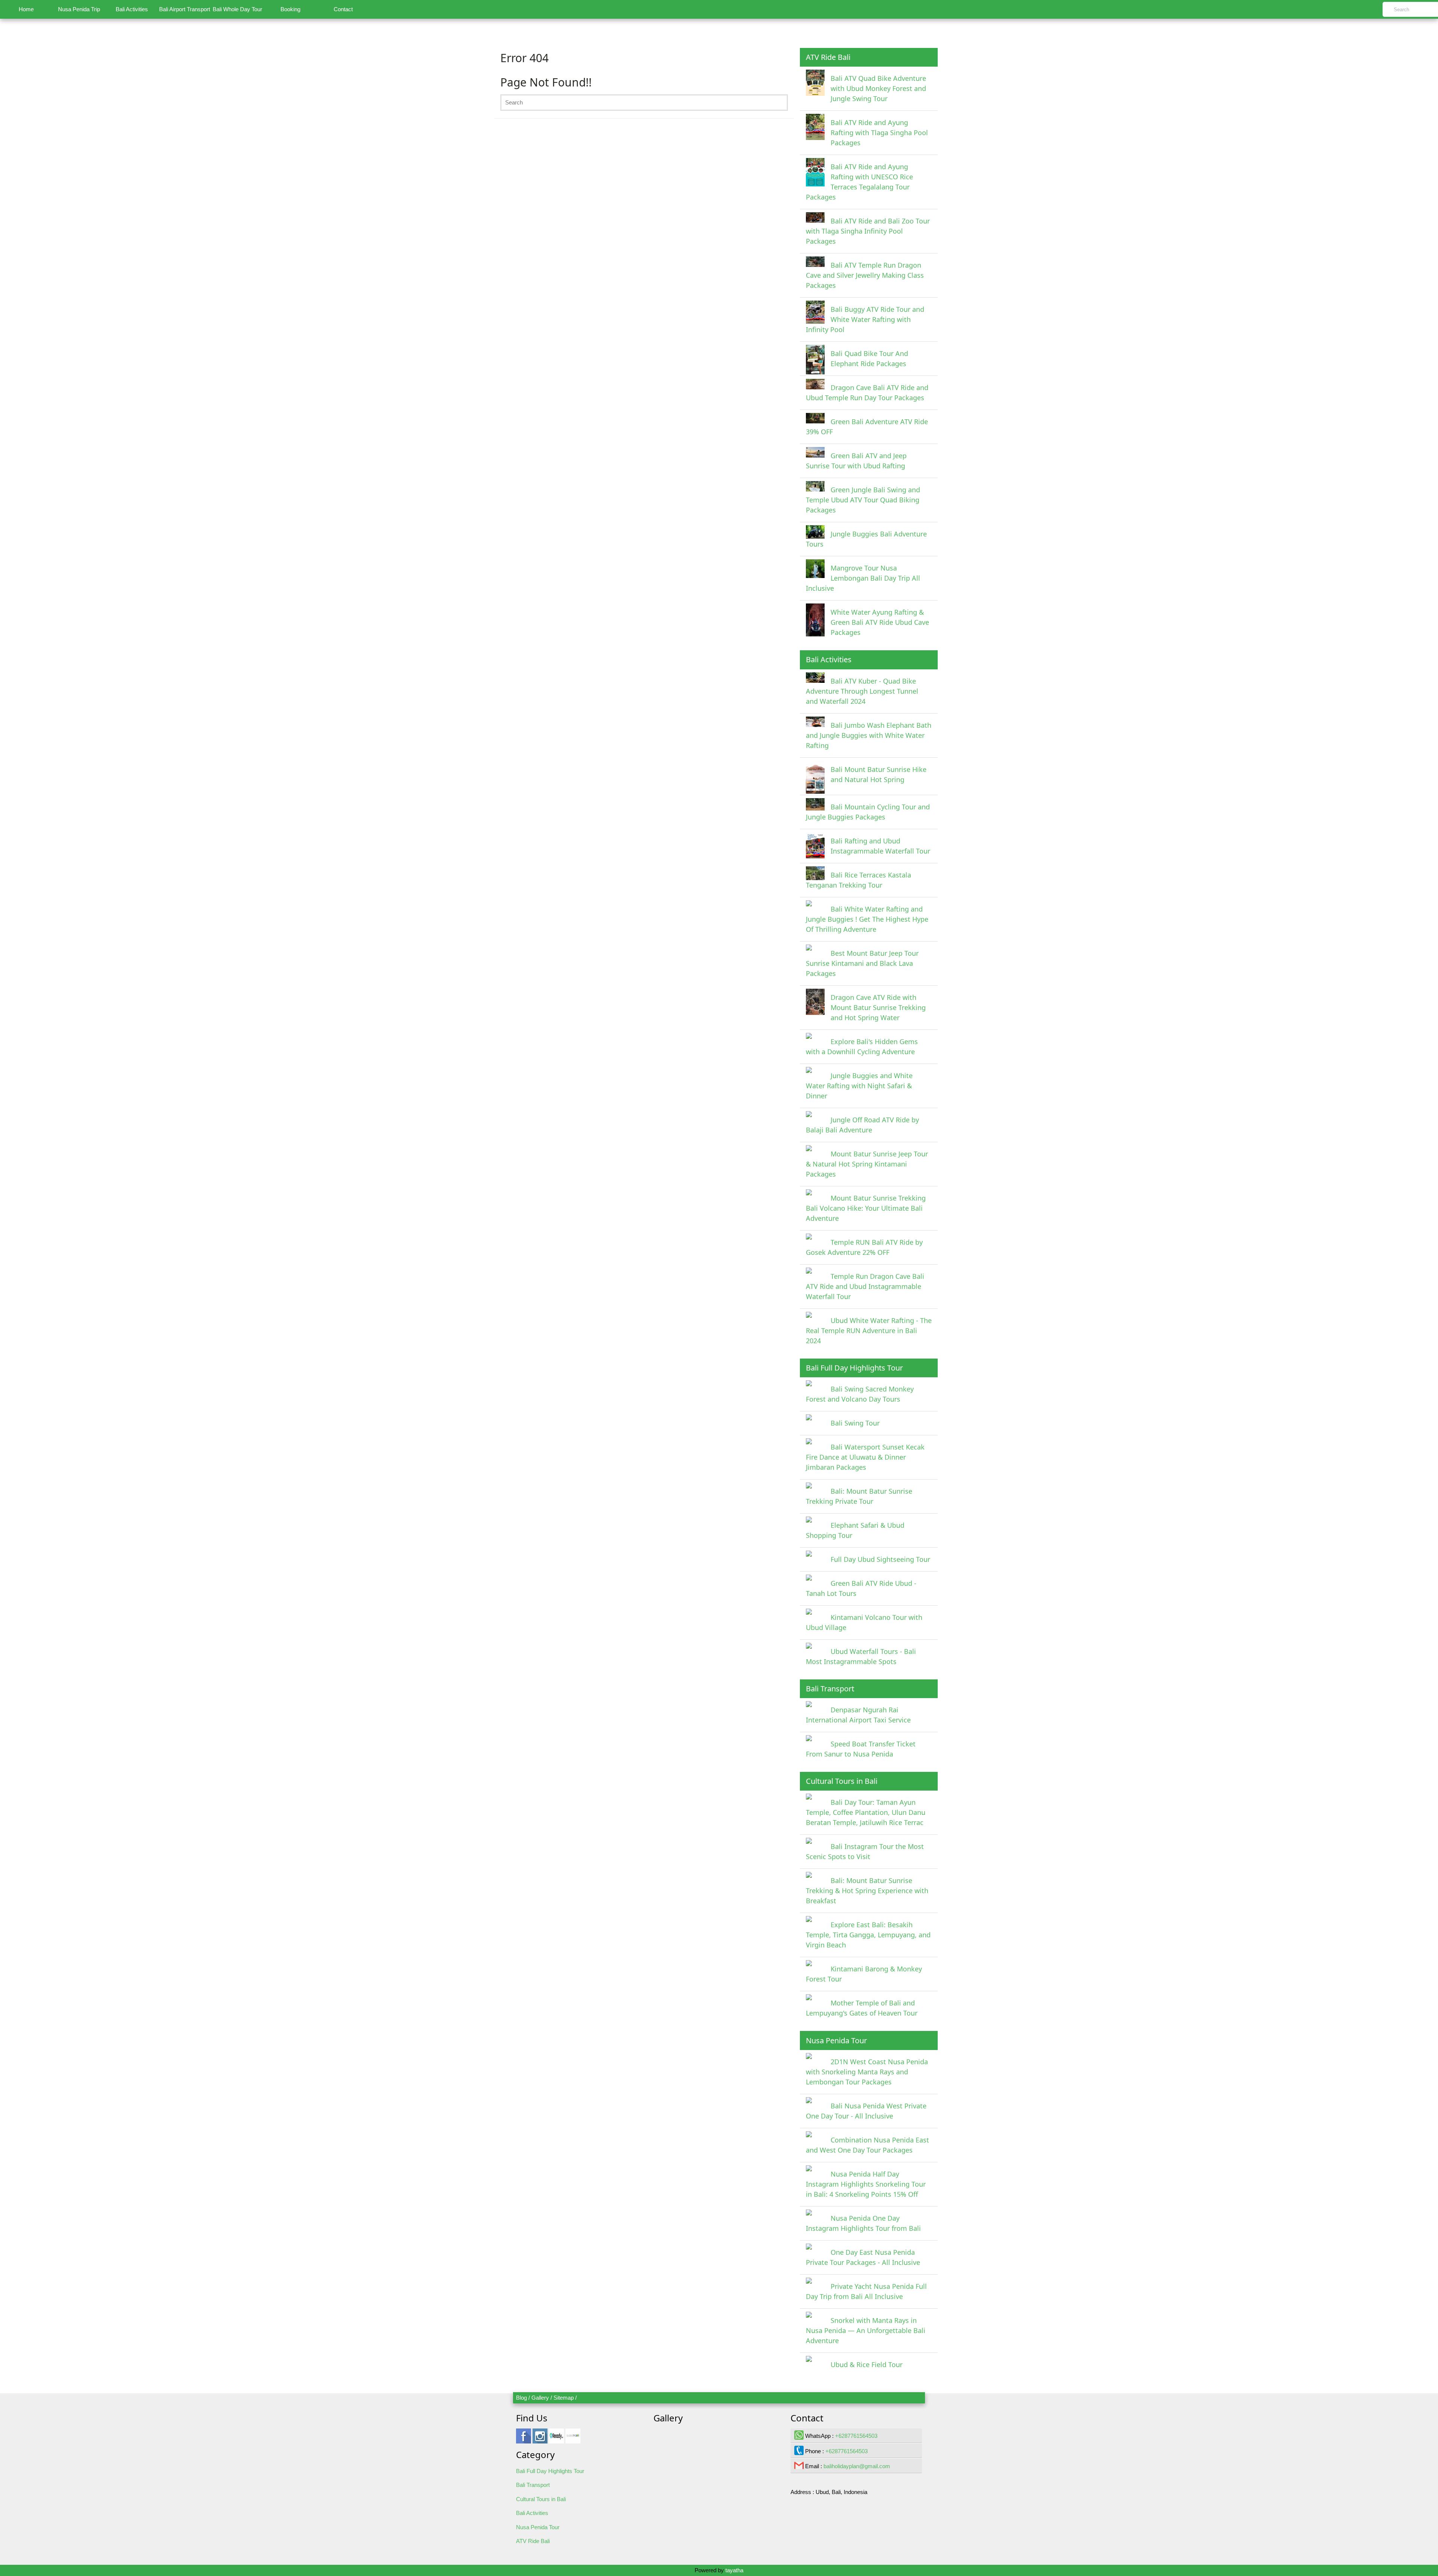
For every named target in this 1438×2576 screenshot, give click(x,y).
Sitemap (564, 2398)
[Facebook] (524, 2440)
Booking (290, 9)
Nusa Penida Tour (538, 2527)
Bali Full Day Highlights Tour (550, 2471)
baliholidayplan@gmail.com (857, 2466)
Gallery (540, 2398)
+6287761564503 (856, 2436)
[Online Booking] (573, 2440)
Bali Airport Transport (185, 9)
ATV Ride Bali (533, 2541)
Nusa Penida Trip (79, 9)
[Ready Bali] (556, 2440)
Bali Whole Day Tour (237, 9)
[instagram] (540, 2440)
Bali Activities (132, 9)
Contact (343, 9)
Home (26, 9)
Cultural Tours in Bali (541, 2499)
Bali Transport (533, 2485)
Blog (521, 2398)
